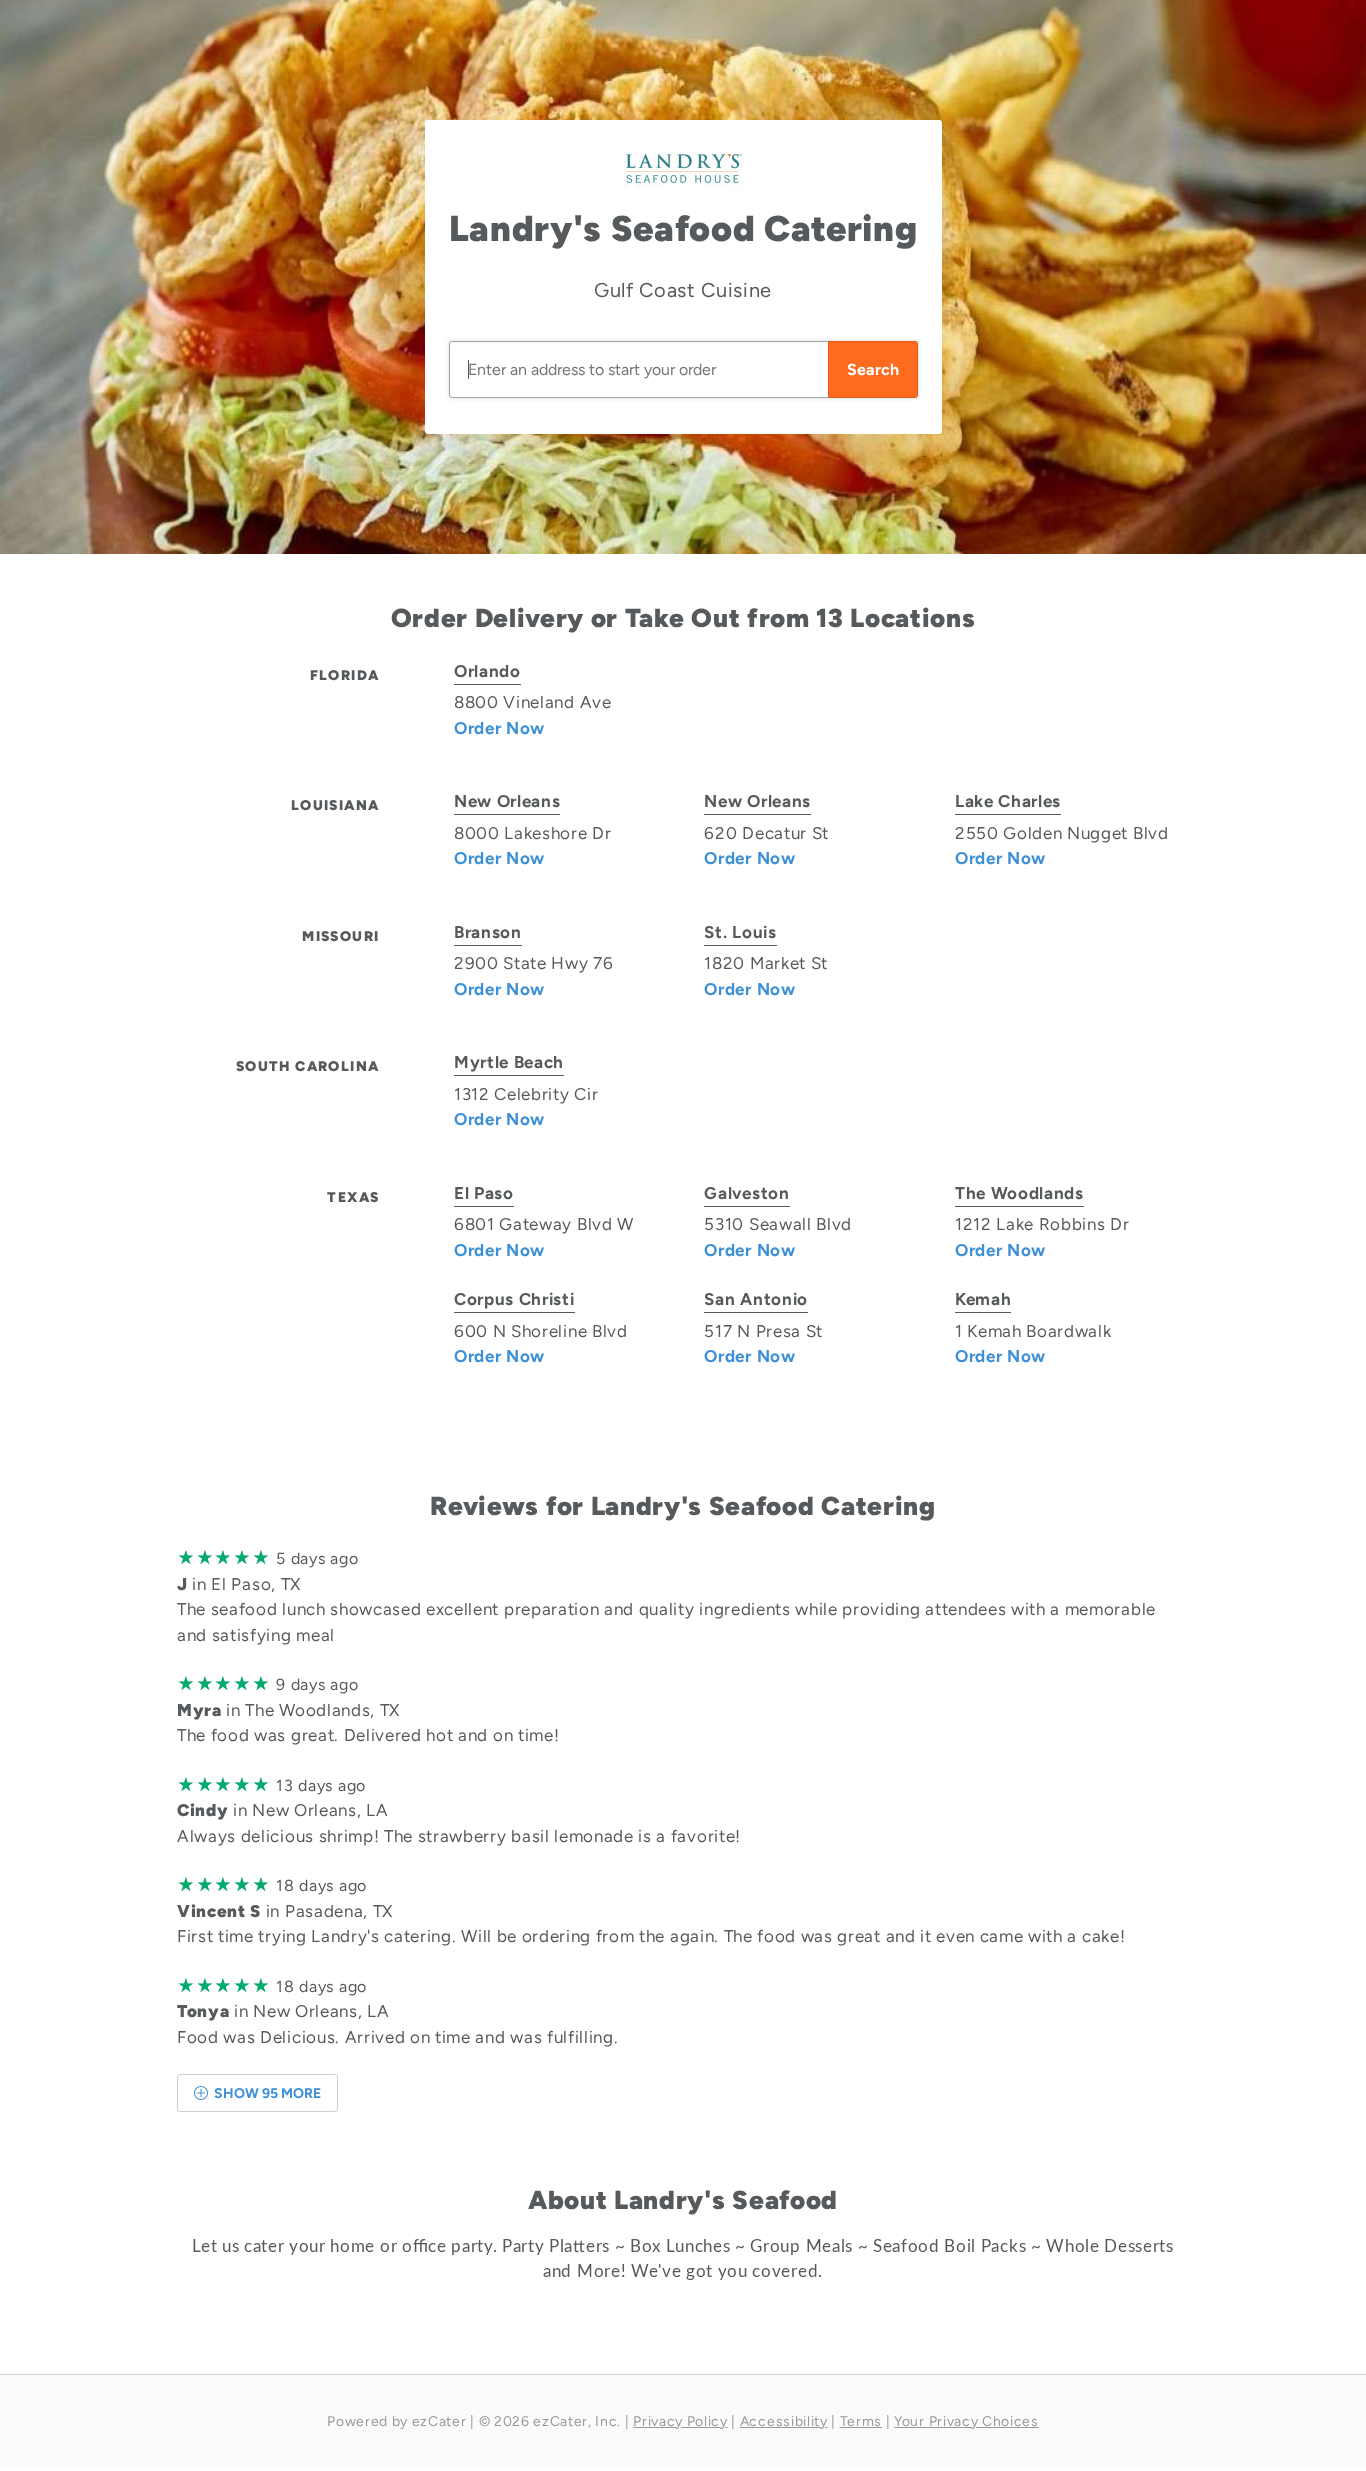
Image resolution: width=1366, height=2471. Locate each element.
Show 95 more (266, 2093)
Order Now (499, 728)
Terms (861, 2421)
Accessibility (784, 2421)
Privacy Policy (680, 2421)
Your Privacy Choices (966, 2421)
